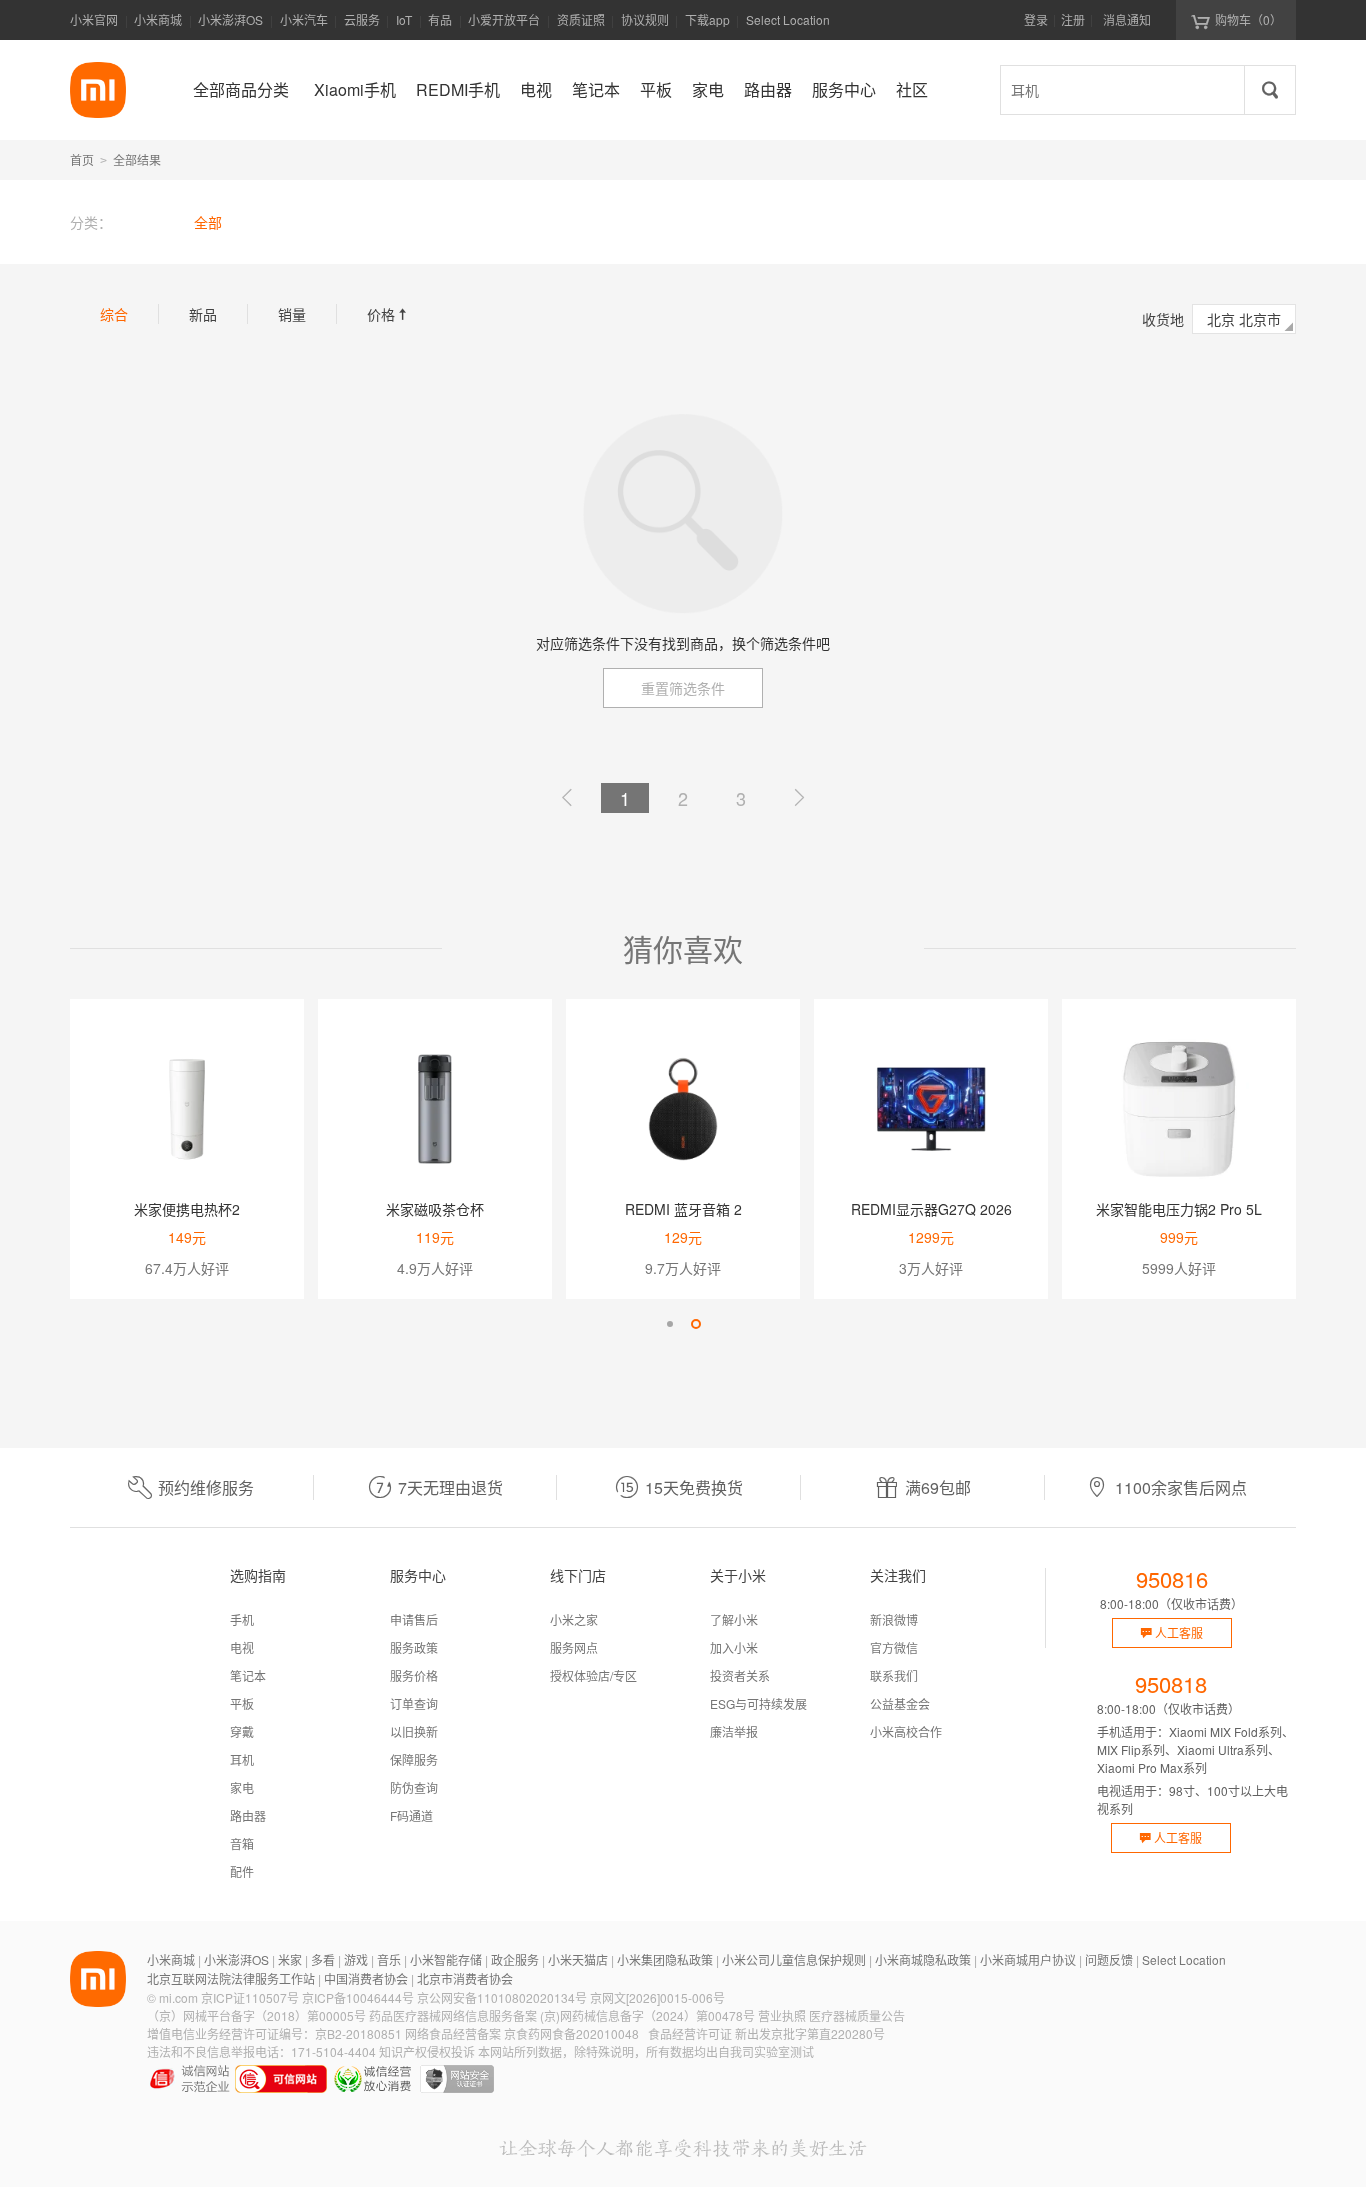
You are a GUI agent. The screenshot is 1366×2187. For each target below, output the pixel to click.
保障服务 (414, 1759)
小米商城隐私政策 (923, 1959)
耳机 (242, 1759)
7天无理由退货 (450, 1487)
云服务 (362, 19)
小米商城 (158, 19)
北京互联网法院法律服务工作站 (231, 1978)
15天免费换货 (694, 1487)
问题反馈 (1109, 1959)
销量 (292, 314)
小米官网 (94, 19)
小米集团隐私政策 (665, 1959)
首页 (82, 159)
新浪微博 (894, 1619)
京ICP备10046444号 (358, 1997)
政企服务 (515, 1959)
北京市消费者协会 (465, 1978)
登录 (1036, 19)
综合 (114, 314)
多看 (323, 1959)
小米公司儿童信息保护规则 (794, 1959)
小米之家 (574, 1619)
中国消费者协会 (366, 1978)
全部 (208, 222)
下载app (707, 25)
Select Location (788, 19)
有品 (440, 19)
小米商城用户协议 (1028, 1959)
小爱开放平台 (504, 19)
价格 (389, 314)
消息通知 (1127, 19)
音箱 (242, 1843)
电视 (242, 1647)
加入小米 (734, 1647)
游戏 (356, 1959)
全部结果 (137, 159)
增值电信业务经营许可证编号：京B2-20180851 (274, 2033)
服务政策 (414, 1647)
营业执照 (782, 2015)
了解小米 (734, 1619)
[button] (670, 1324)
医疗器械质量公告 (857, 2015)
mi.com (178, 1997)
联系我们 (894, 1675)
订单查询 (414, 1703)
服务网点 (574, 1647)
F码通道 (411, 1815)
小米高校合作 (906, 1731)
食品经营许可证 (690, 2033)
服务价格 (414, 1675)
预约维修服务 (206, 1487)
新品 (203, 314)
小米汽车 (304, 19)
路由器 (248, 1815)
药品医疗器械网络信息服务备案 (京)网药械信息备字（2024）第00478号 (562, 2015)
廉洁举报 (734, 1731)
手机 (242, 1619)
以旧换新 (414, 1731)
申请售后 (414, 1619)
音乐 (389, 1959)
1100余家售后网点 (1181, 1487)
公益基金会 (900, 1703)
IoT (404, 19)
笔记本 (248, 1675)
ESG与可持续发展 (758, 1703)
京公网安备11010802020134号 (502, 1997)
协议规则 (645, 19)
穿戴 (242, 1731)
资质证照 (581, 19)
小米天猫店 (578, 1959)
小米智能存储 (446, 1959)
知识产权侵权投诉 (427, 2051)
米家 (290, 1959)
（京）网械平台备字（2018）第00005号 (256, 2015)
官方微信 (894, 1647)
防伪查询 (414, 1787)
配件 (242, 1871)
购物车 (1248, 19)
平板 (242, 1703)
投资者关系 (740, 1675)
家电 (242, 1787)
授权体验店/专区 (593, 1675)
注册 (1073, 19)
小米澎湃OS (230, 19)
